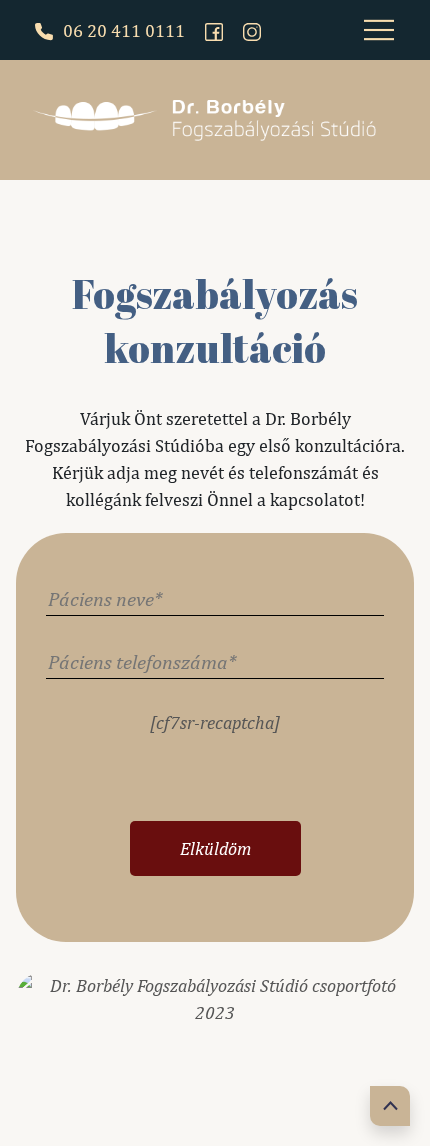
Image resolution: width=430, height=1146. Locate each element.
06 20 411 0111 (122, 30)
